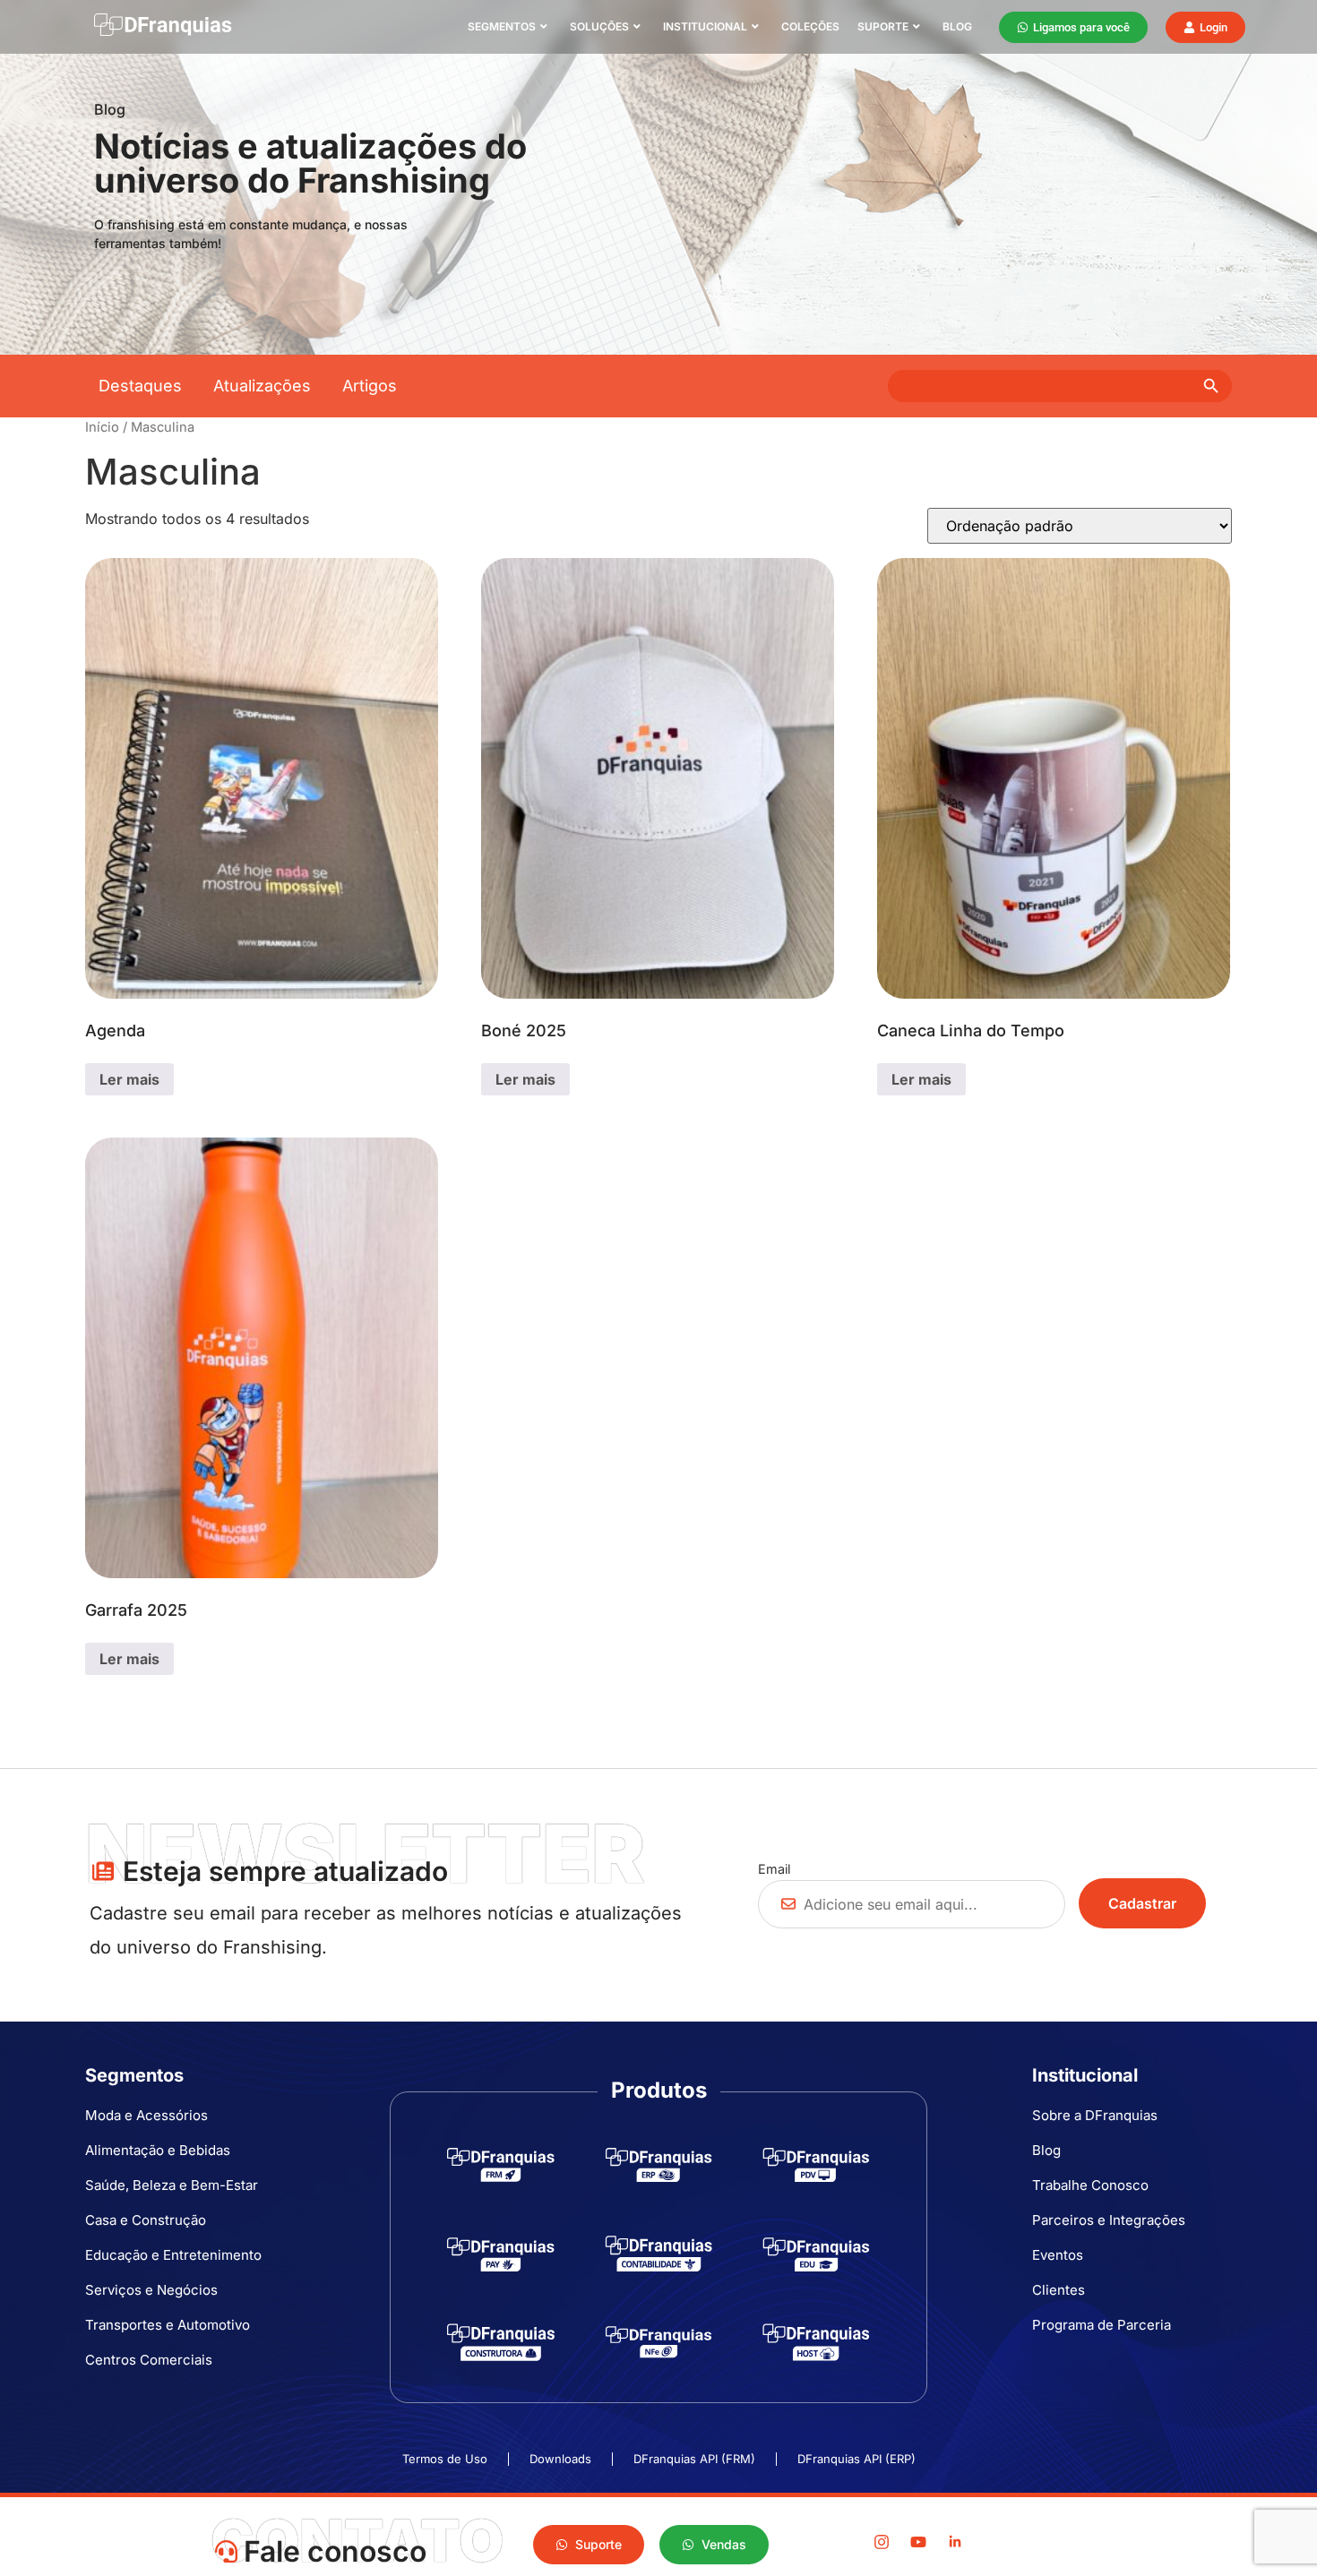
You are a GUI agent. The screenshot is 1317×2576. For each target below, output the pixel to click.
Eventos (1058, 2255)
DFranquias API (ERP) (856, 2459)
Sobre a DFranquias (1095, 2115)
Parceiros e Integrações (1109, 2220)
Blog (957, 26)
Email (774, 1869)
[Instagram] (882, 2542)
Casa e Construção (146, 2220)
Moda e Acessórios (146, 2115)
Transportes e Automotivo (168, 2325)
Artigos (370, 386)
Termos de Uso (445, 2459)
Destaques (140, 386)
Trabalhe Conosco (1090, 2185)
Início (102, 427)
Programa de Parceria (1102, 2325)
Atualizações (262, 386)
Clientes (1059, 2290)
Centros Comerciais (149, 2360)
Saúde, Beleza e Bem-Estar (172, 2185)
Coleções (810, 26)
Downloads (560, 2459)
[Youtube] (918, 2542)
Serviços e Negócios (151, 2290)
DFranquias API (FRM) (694, 2459)
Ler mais (129, 1079)
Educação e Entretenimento (173, 2255)
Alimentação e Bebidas (158, 2150)
